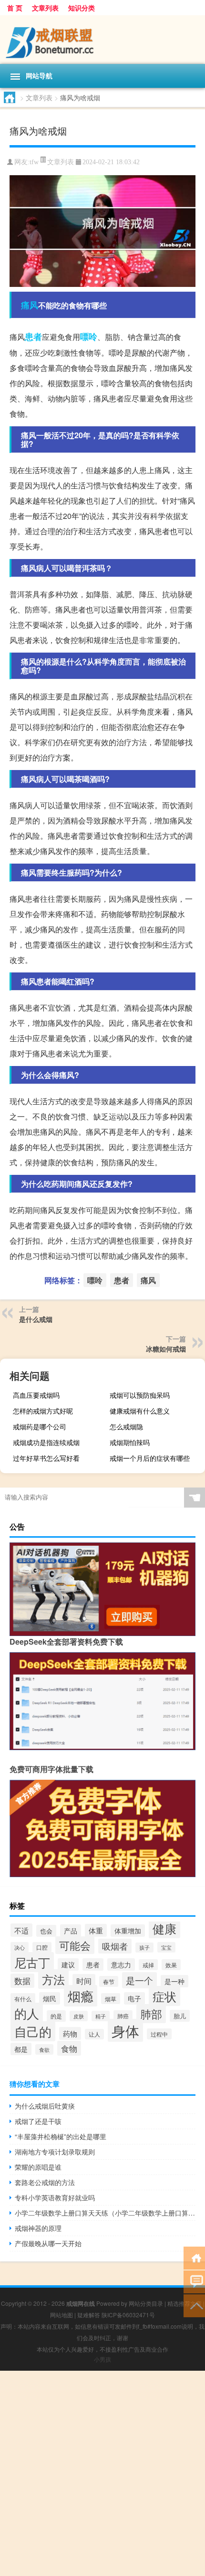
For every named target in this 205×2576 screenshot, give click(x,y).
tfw (34, 162)
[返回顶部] (194, 2305)
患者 (33, 337)
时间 (84, 1981)
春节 (109, 1981)
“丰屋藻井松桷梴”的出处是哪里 (61, 2136)
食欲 (44, 2049)
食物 (69, 2048)
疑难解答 (89, 2315)
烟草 (111, 1999)
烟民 (50, 1998)
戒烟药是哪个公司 (40, 1426)
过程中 (159, 2034)
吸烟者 (115, 1946)
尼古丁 (32, 1962)
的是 (56, 2016)
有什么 (23, 1999)
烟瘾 (81, 1996)
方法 (53, 1979)
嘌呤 (89, 337)
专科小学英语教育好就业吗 (55, 2197)
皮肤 (79, 2016)
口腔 (42, 1947)
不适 (21, 1930)
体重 (96, 1930)
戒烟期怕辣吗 (130, 1442)
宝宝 (166, 1947)
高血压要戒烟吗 (36, 1395)
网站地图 (61, 2315)
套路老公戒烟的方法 (45, 2182)
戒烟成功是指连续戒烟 (46, 1442)
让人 (94, 2034)
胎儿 (180, 2016)
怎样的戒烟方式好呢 (43, 1411)
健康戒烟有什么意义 (140, 1411)
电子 (134, 1998)
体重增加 (128, 1931)
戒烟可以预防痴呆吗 (140, 1395)
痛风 (30, 305)
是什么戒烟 (36, 1319)
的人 (27, 2013)
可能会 (75, 1945)
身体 (125, 2030)
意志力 (121, 1964)
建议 (68, 1964)
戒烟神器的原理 (38, 2228)
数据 (22, 1981)
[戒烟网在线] (102, 40)
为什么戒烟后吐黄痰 (45, 2106)
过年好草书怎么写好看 (46, 1458)
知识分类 (82, 8)
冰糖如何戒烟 (166, 1349)
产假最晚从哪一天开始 (48, 2243)
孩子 (144, 1948)
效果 (171, 1965)
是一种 (174, 1981)
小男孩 (102, 2359)
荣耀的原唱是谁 (38, 2167)
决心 (20, 1947)
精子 (101, 2016)
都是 (21, 2049)
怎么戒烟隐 (126, 1426)
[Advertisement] (102, 2473)
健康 (164, 1928)
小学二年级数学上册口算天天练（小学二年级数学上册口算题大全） (105, 2213)
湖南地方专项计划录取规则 (55, 2152)
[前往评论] (194, 2281)
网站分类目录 (146, 2303)
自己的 (33, 2031)
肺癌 (123, 2016)
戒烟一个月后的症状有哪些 (150, 1458)
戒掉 (148, 1965)
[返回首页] (194, 2257)
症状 (164, 1996)
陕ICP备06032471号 (128, 2315)
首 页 (15, 8)
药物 (70, 2033)
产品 (71, 1931)
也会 (46, 1931)
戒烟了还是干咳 (38, 2121)
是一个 (139, 1980)
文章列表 (45, 8)
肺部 (151, 2014)
